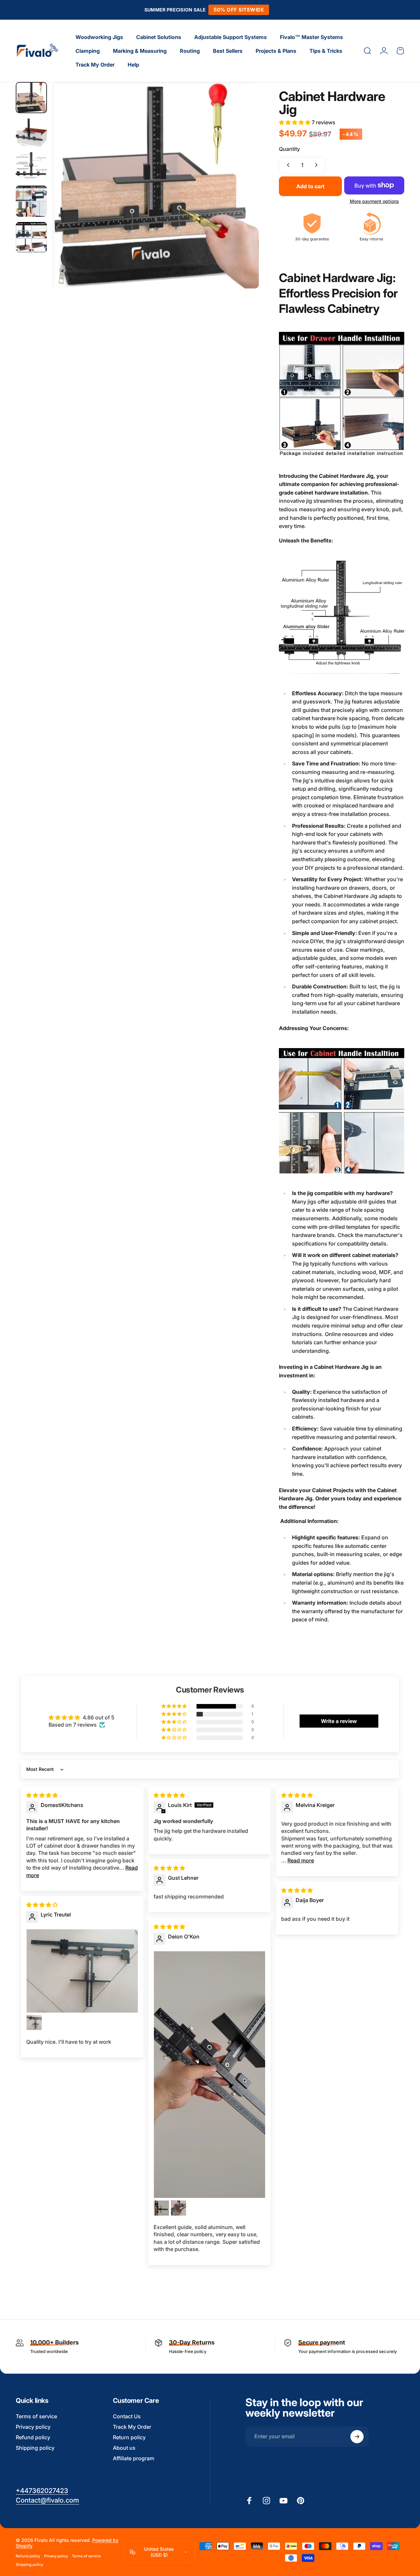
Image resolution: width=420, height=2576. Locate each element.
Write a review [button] (339, 1721)
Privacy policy (33, 2427)
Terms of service (36, 2416)
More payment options (374, 201)
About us (124, 2448)
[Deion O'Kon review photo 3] (178, 2208)
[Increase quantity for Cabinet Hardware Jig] (318, 165)
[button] (295, 122)
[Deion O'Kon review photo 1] (210, 2075)
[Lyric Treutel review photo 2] (34, 2022)
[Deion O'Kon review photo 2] (161, 2208)
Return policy (129, 2438)
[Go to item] (31, 98)
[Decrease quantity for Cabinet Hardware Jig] (287, 165)
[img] (42, 1795)
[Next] (242, 196)
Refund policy (33, 2438)
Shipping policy (35, 2448)
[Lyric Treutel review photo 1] (82, 1971)
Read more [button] (301, 1860)
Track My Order (132, 2427)
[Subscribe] (357, 2437)
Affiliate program (134, 2459)
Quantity (289, 149)
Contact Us (127, 2416)
